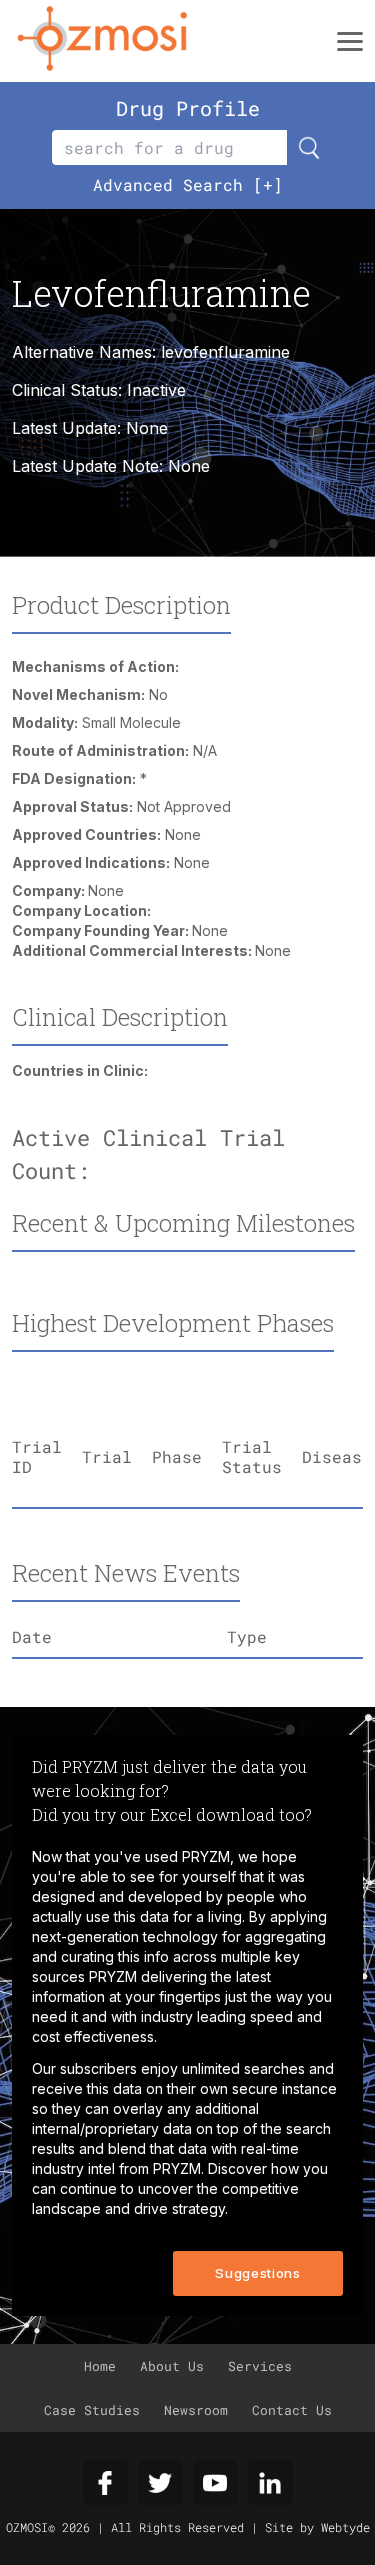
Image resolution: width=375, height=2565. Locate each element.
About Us (172, 2366)
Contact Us (292, 2410)
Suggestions (257, 2273)
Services (260, 2366)
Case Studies (92, 2410)
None (189, 466)
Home (100, 2366)
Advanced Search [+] (188, 184)
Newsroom (196, 2410)
